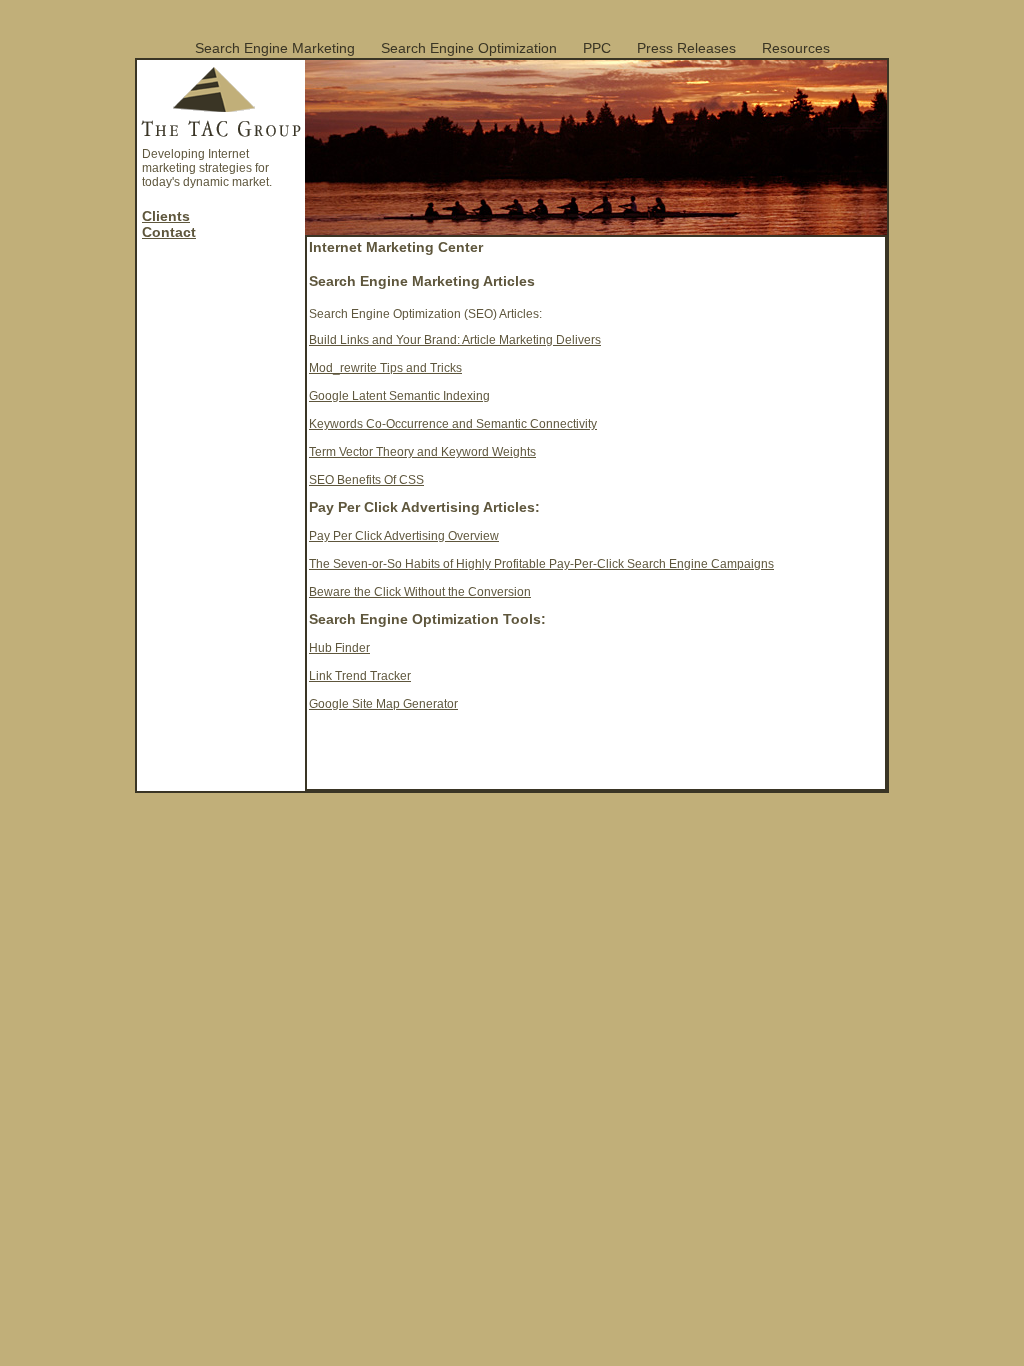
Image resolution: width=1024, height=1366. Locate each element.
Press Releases (686, 48)
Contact (169, 232)
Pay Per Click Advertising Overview (404, 536)
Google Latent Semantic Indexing (399, 396)
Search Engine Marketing (275, 48)
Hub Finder (339, 648)
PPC (597, 48)
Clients (166, 216)
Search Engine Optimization (469, 48)
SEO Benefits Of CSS (366, 480)
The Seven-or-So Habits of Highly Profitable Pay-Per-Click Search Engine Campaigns (541, 564)
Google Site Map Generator (383, 704)
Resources (796, 48)
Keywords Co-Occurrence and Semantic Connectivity (453, 424)
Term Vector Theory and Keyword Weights (422, 452)
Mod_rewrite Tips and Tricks (385, 368)
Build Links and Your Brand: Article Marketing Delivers (455, 340)
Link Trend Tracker (360, 676)
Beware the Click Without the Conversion (420, 592)
